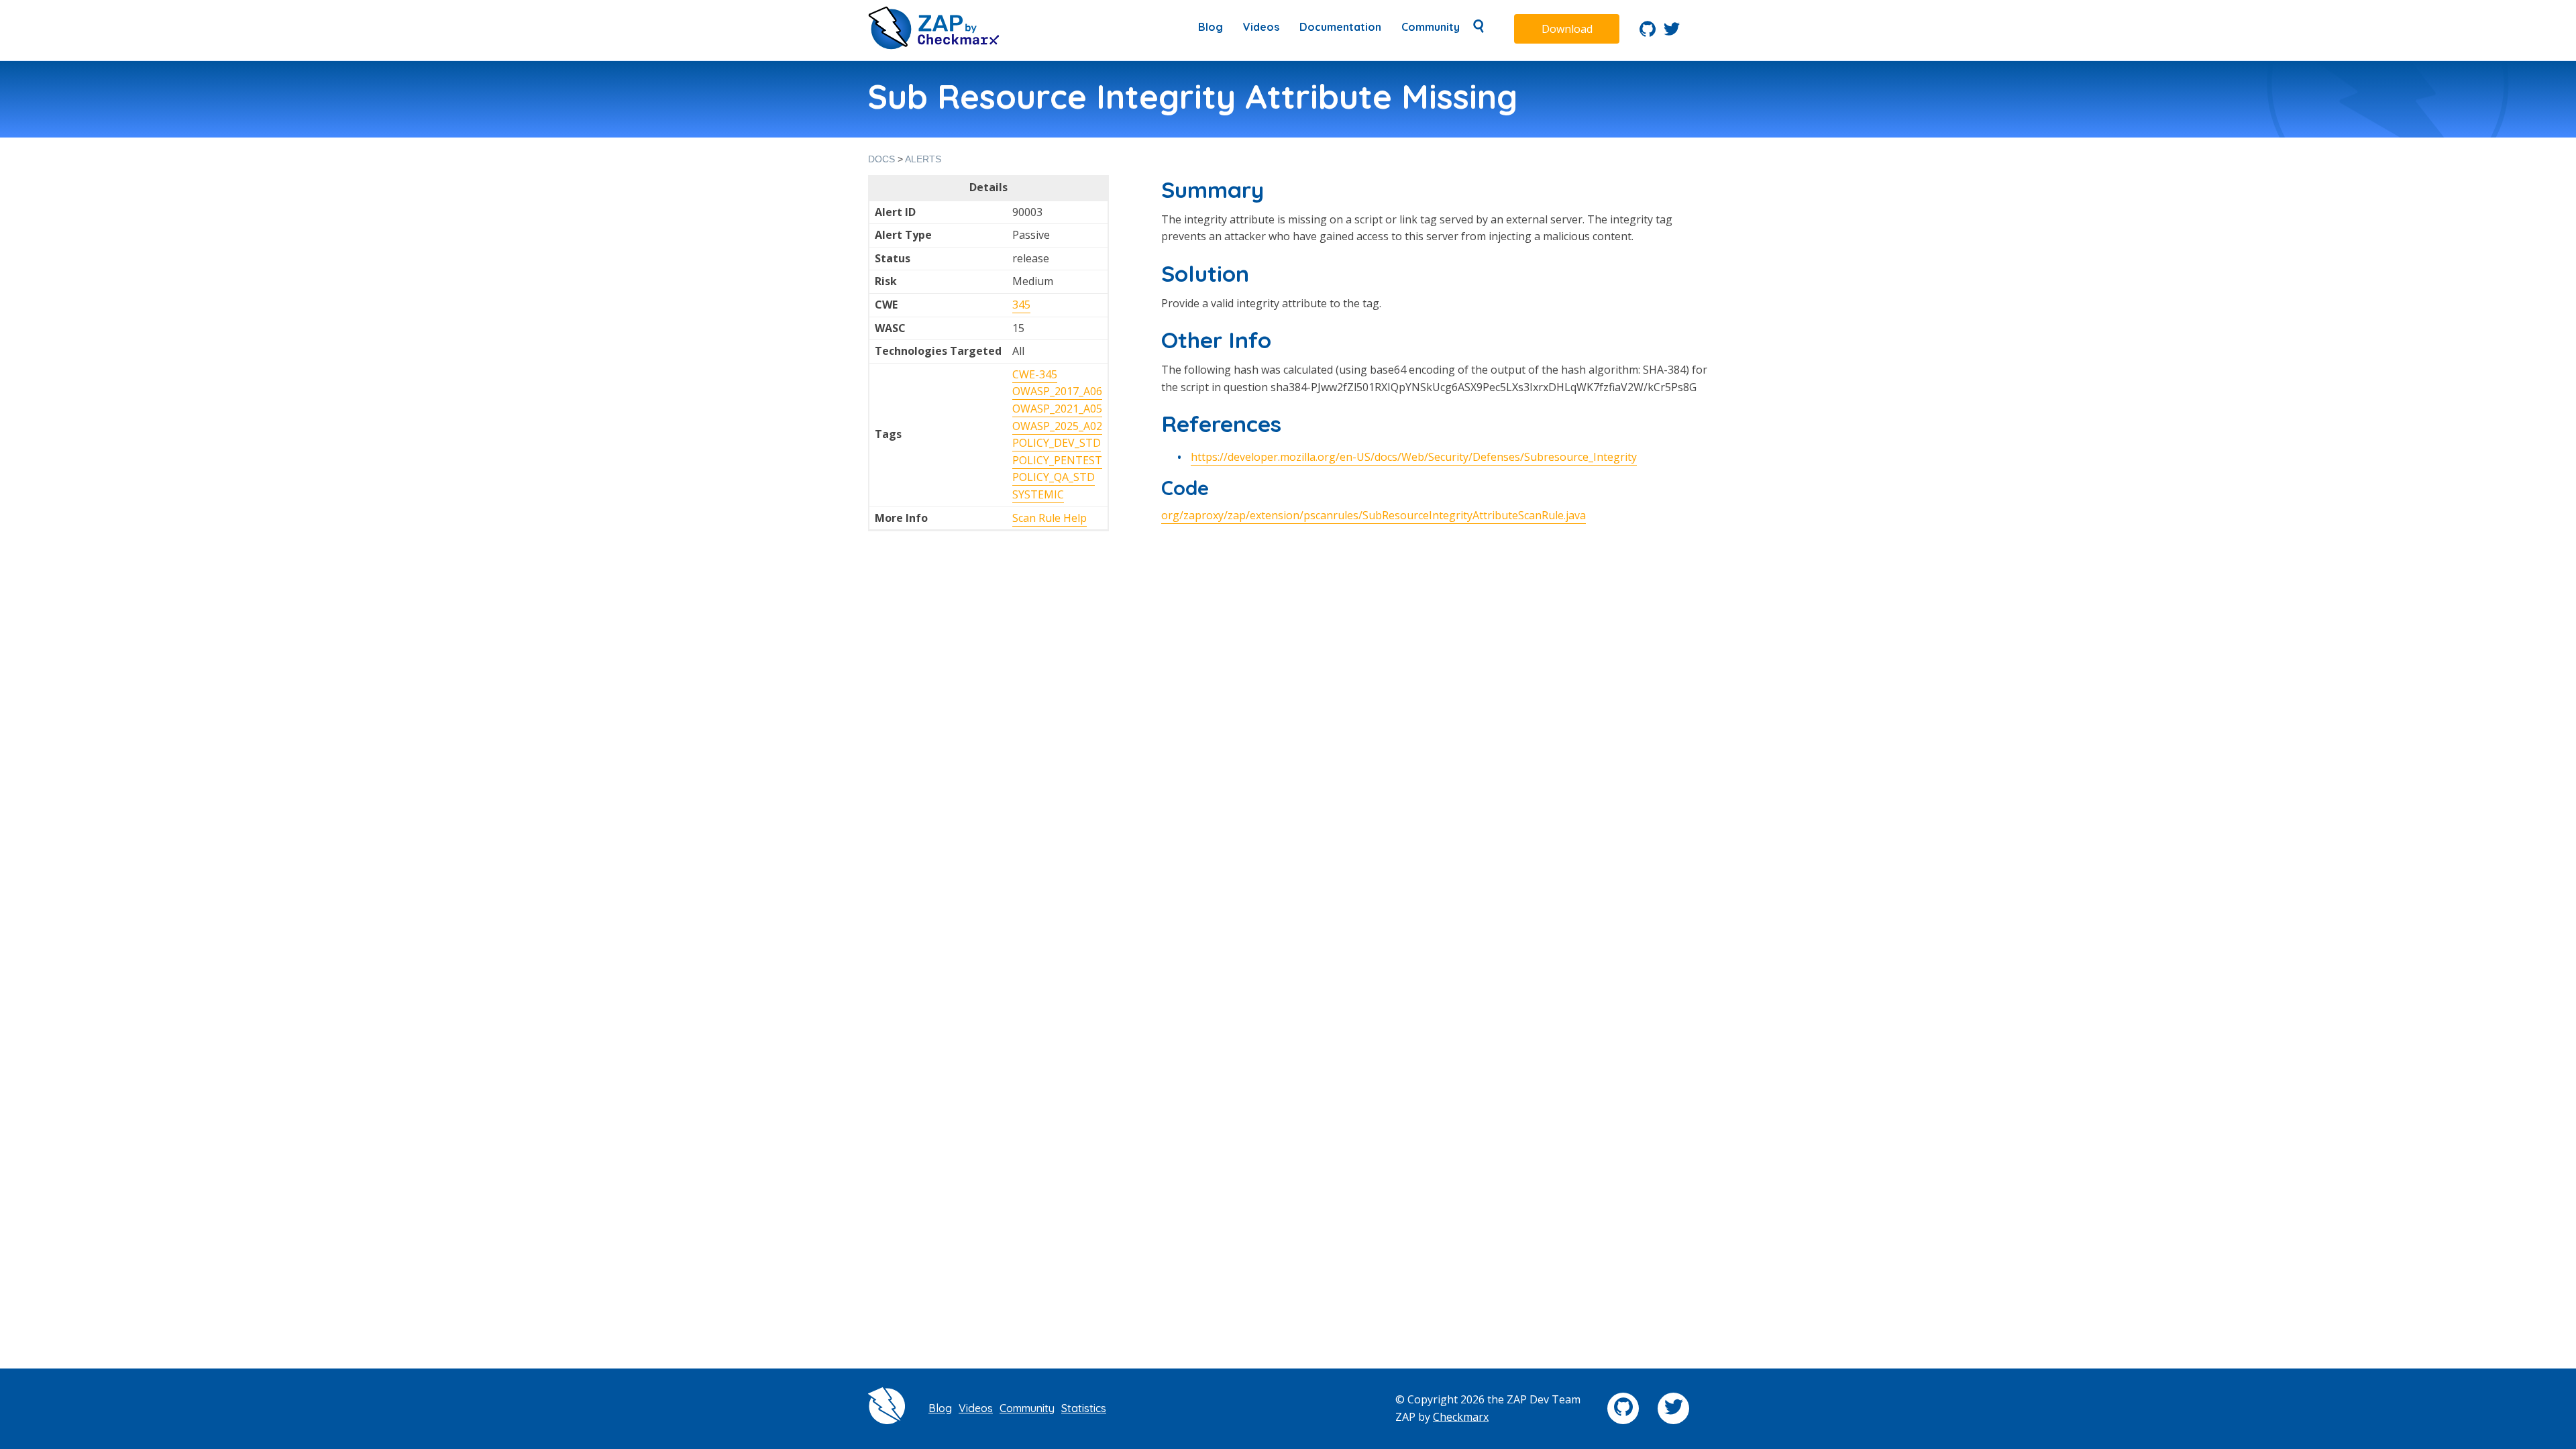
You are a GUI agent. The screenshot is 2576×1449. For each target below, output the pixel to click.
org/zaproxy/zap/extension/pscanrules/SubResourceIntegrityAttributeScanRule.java (1374, 515)
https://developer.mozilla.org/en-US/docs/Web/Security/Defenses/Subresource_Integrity (1414, 457)
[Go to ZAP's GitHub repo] (1648, 33)
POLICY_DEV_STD (1057, 443)
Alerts (923, 159)
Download (1567, 29)
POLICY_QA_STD (1054, 477)
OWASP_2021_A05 (1057, 409)
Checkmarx (1461, 1417)
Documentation (1340, 27)
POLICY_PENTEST (1057, 460)
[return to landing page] (934, 46)
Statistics (1084, 1408)
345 (1021, 305)
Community (1431, 27)
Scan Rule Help (1050, 518)
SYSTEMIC (1038, 494)
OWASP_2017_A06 (1057, 391)
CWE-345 (1035, 374)
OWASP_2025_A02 (1057, 426)
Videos (1261, 27)
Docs (881, 159)
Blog (1211, 27)
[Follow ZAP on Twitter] (1672, 33)
